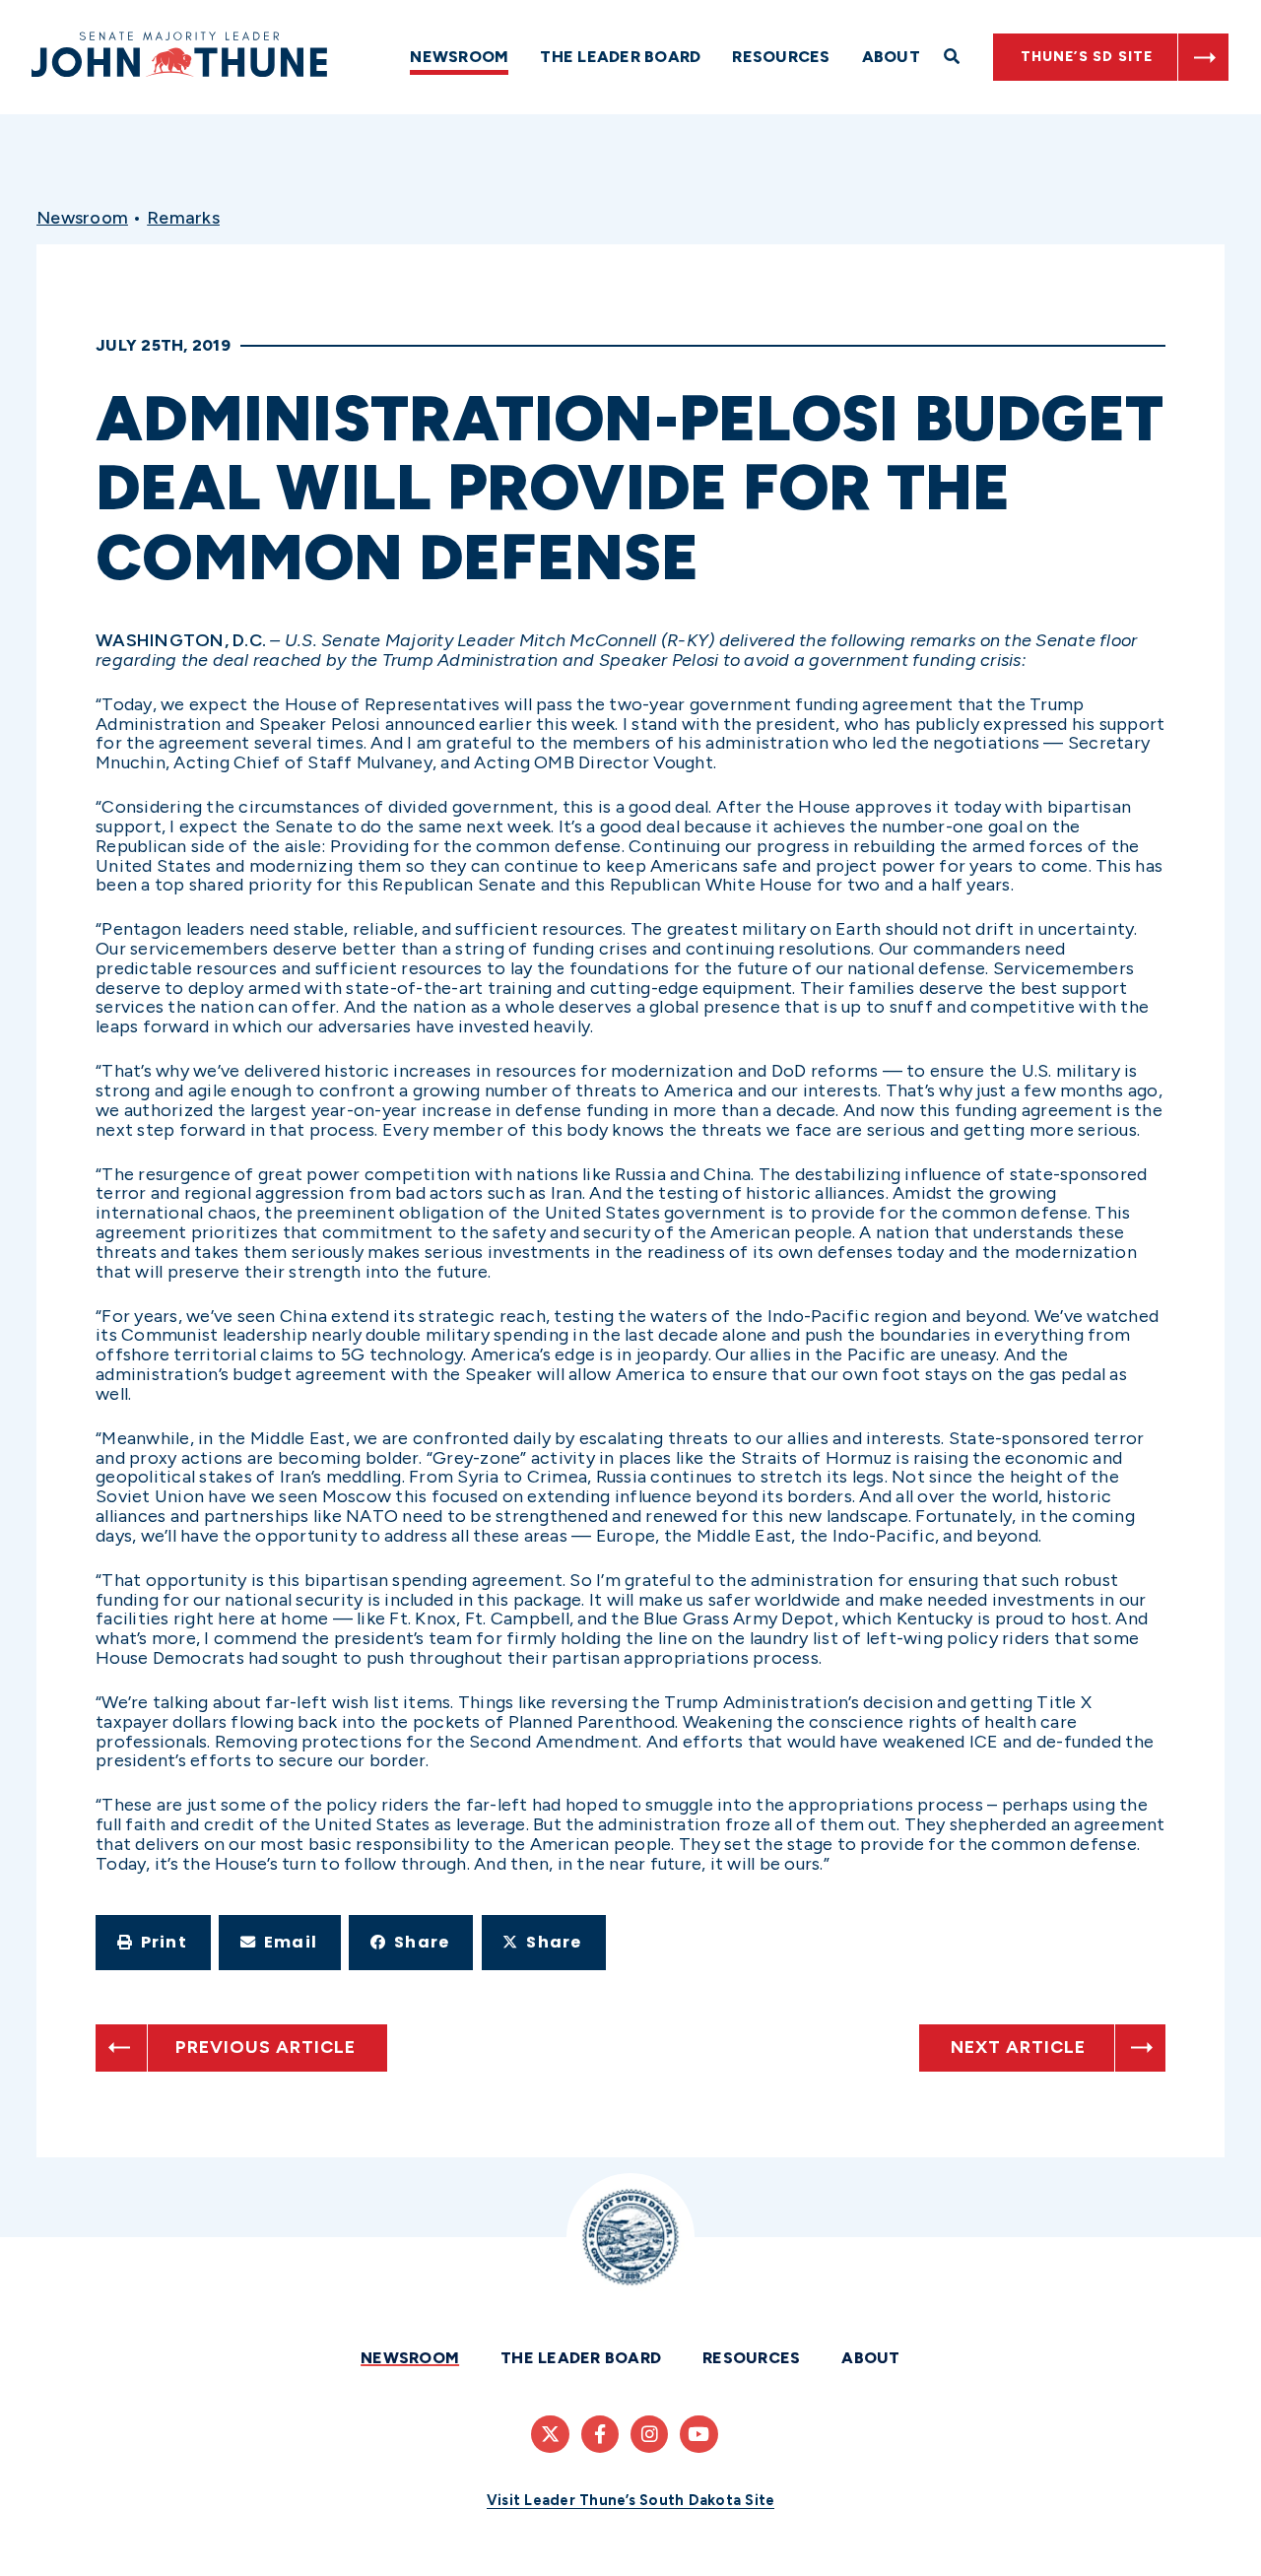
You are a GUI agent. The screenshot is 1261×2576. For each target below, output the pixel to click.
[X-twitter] (550, 2434)
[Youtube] (698, 2434)
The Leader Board (620, 57)
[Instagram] (649, 2434)
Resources (781, 57)
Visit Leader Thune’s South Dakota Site (631, 2500)
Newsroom (459, 57)
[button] (153, 1943)
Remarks (183, 218)
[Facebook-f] (600, 2434)
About (891, 57)
